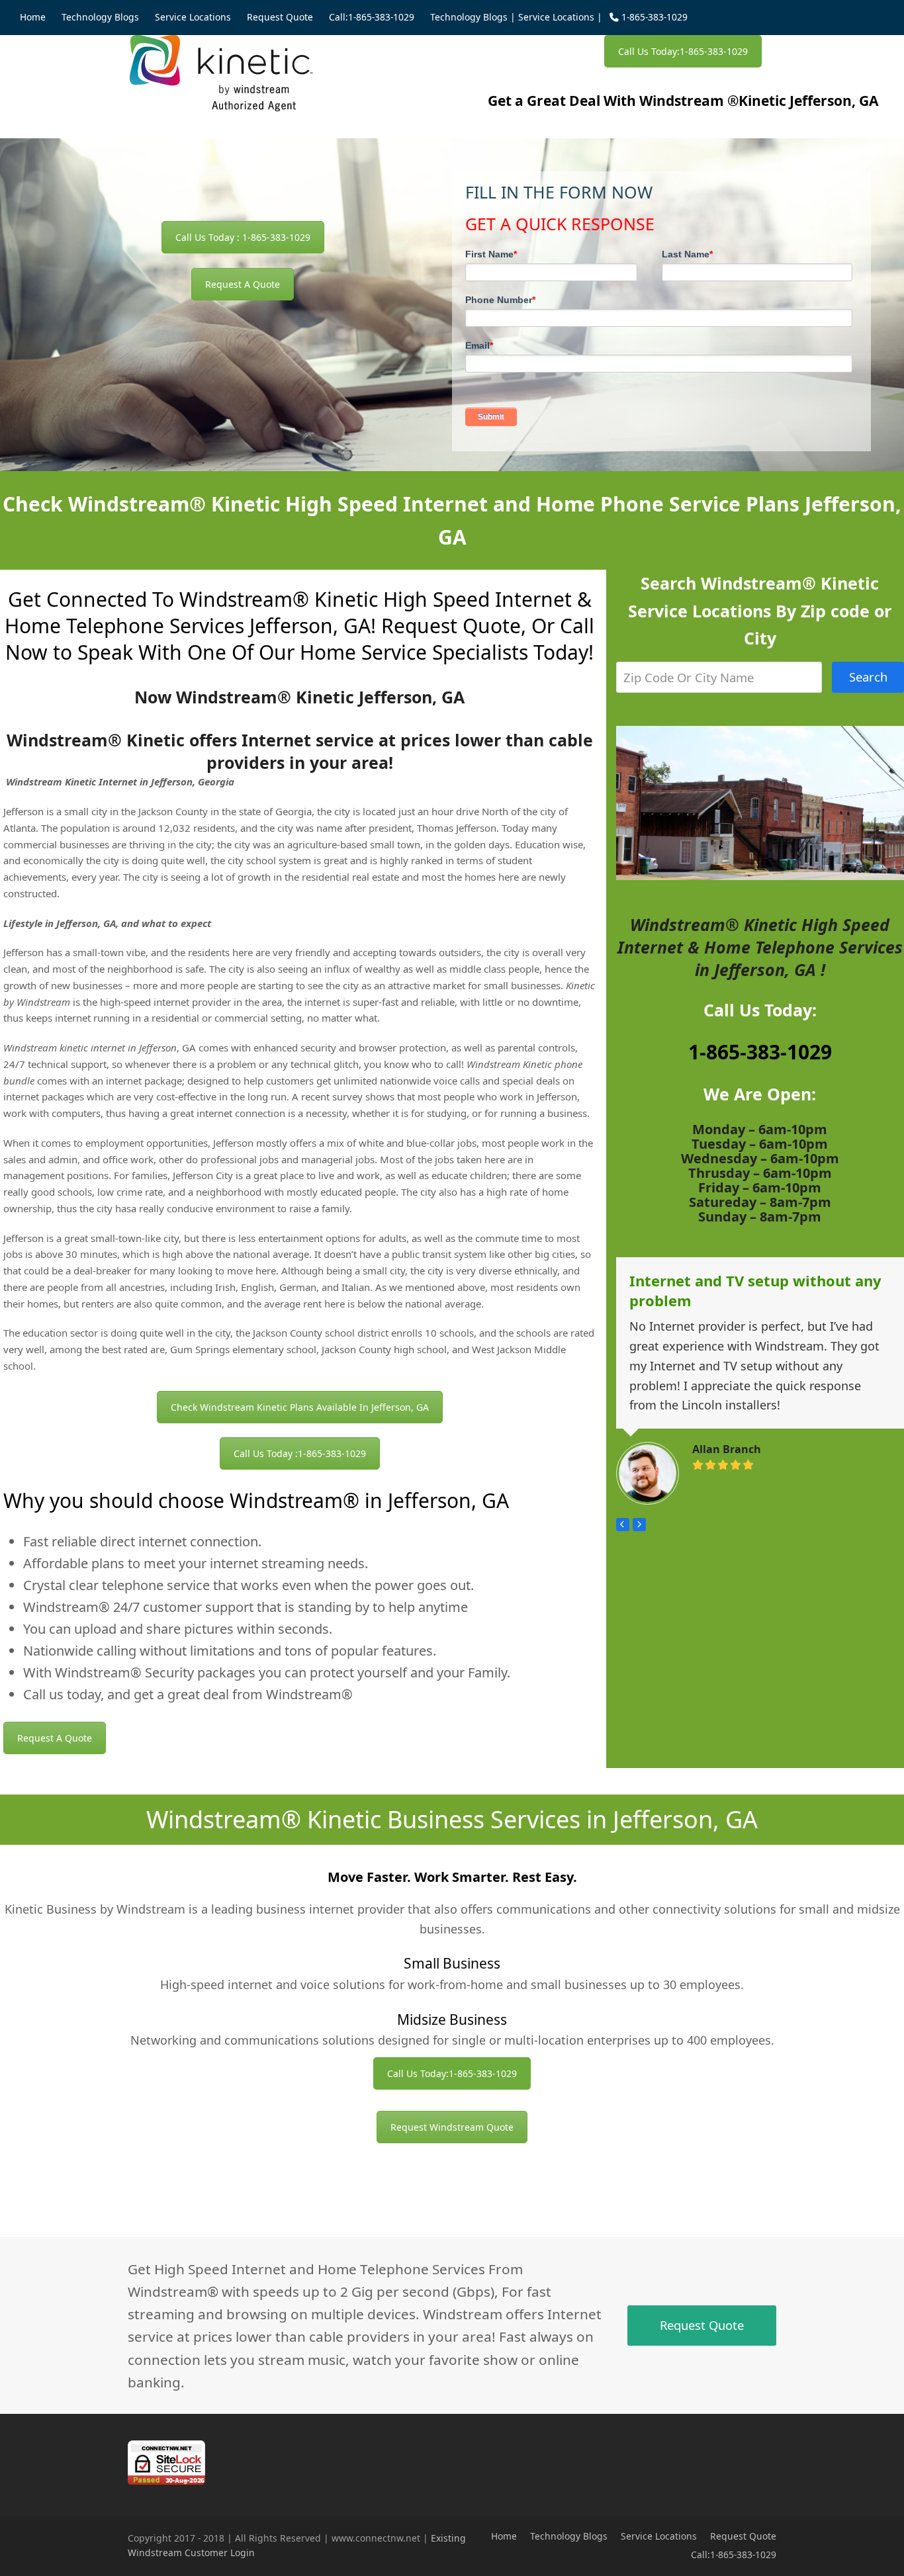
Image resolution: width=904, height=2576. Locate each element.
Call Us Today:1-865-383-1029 (683, 51)
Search (868, 677)
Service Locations (556, 17)
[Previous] (623, 1525)
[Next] (639, 1525)
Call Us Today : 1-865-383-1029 (243, 237)
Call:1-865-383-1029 (734, 2554)
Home (504, 2536)
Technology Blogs (469, 17)
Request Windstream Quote (452, 2127)
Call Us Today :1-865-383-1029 (300, 1453)
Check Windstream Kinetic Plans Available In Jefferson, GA (300, 1407)
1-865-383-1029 (760, 1052)
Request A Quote (243, 284)
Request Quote (743, 2536)
